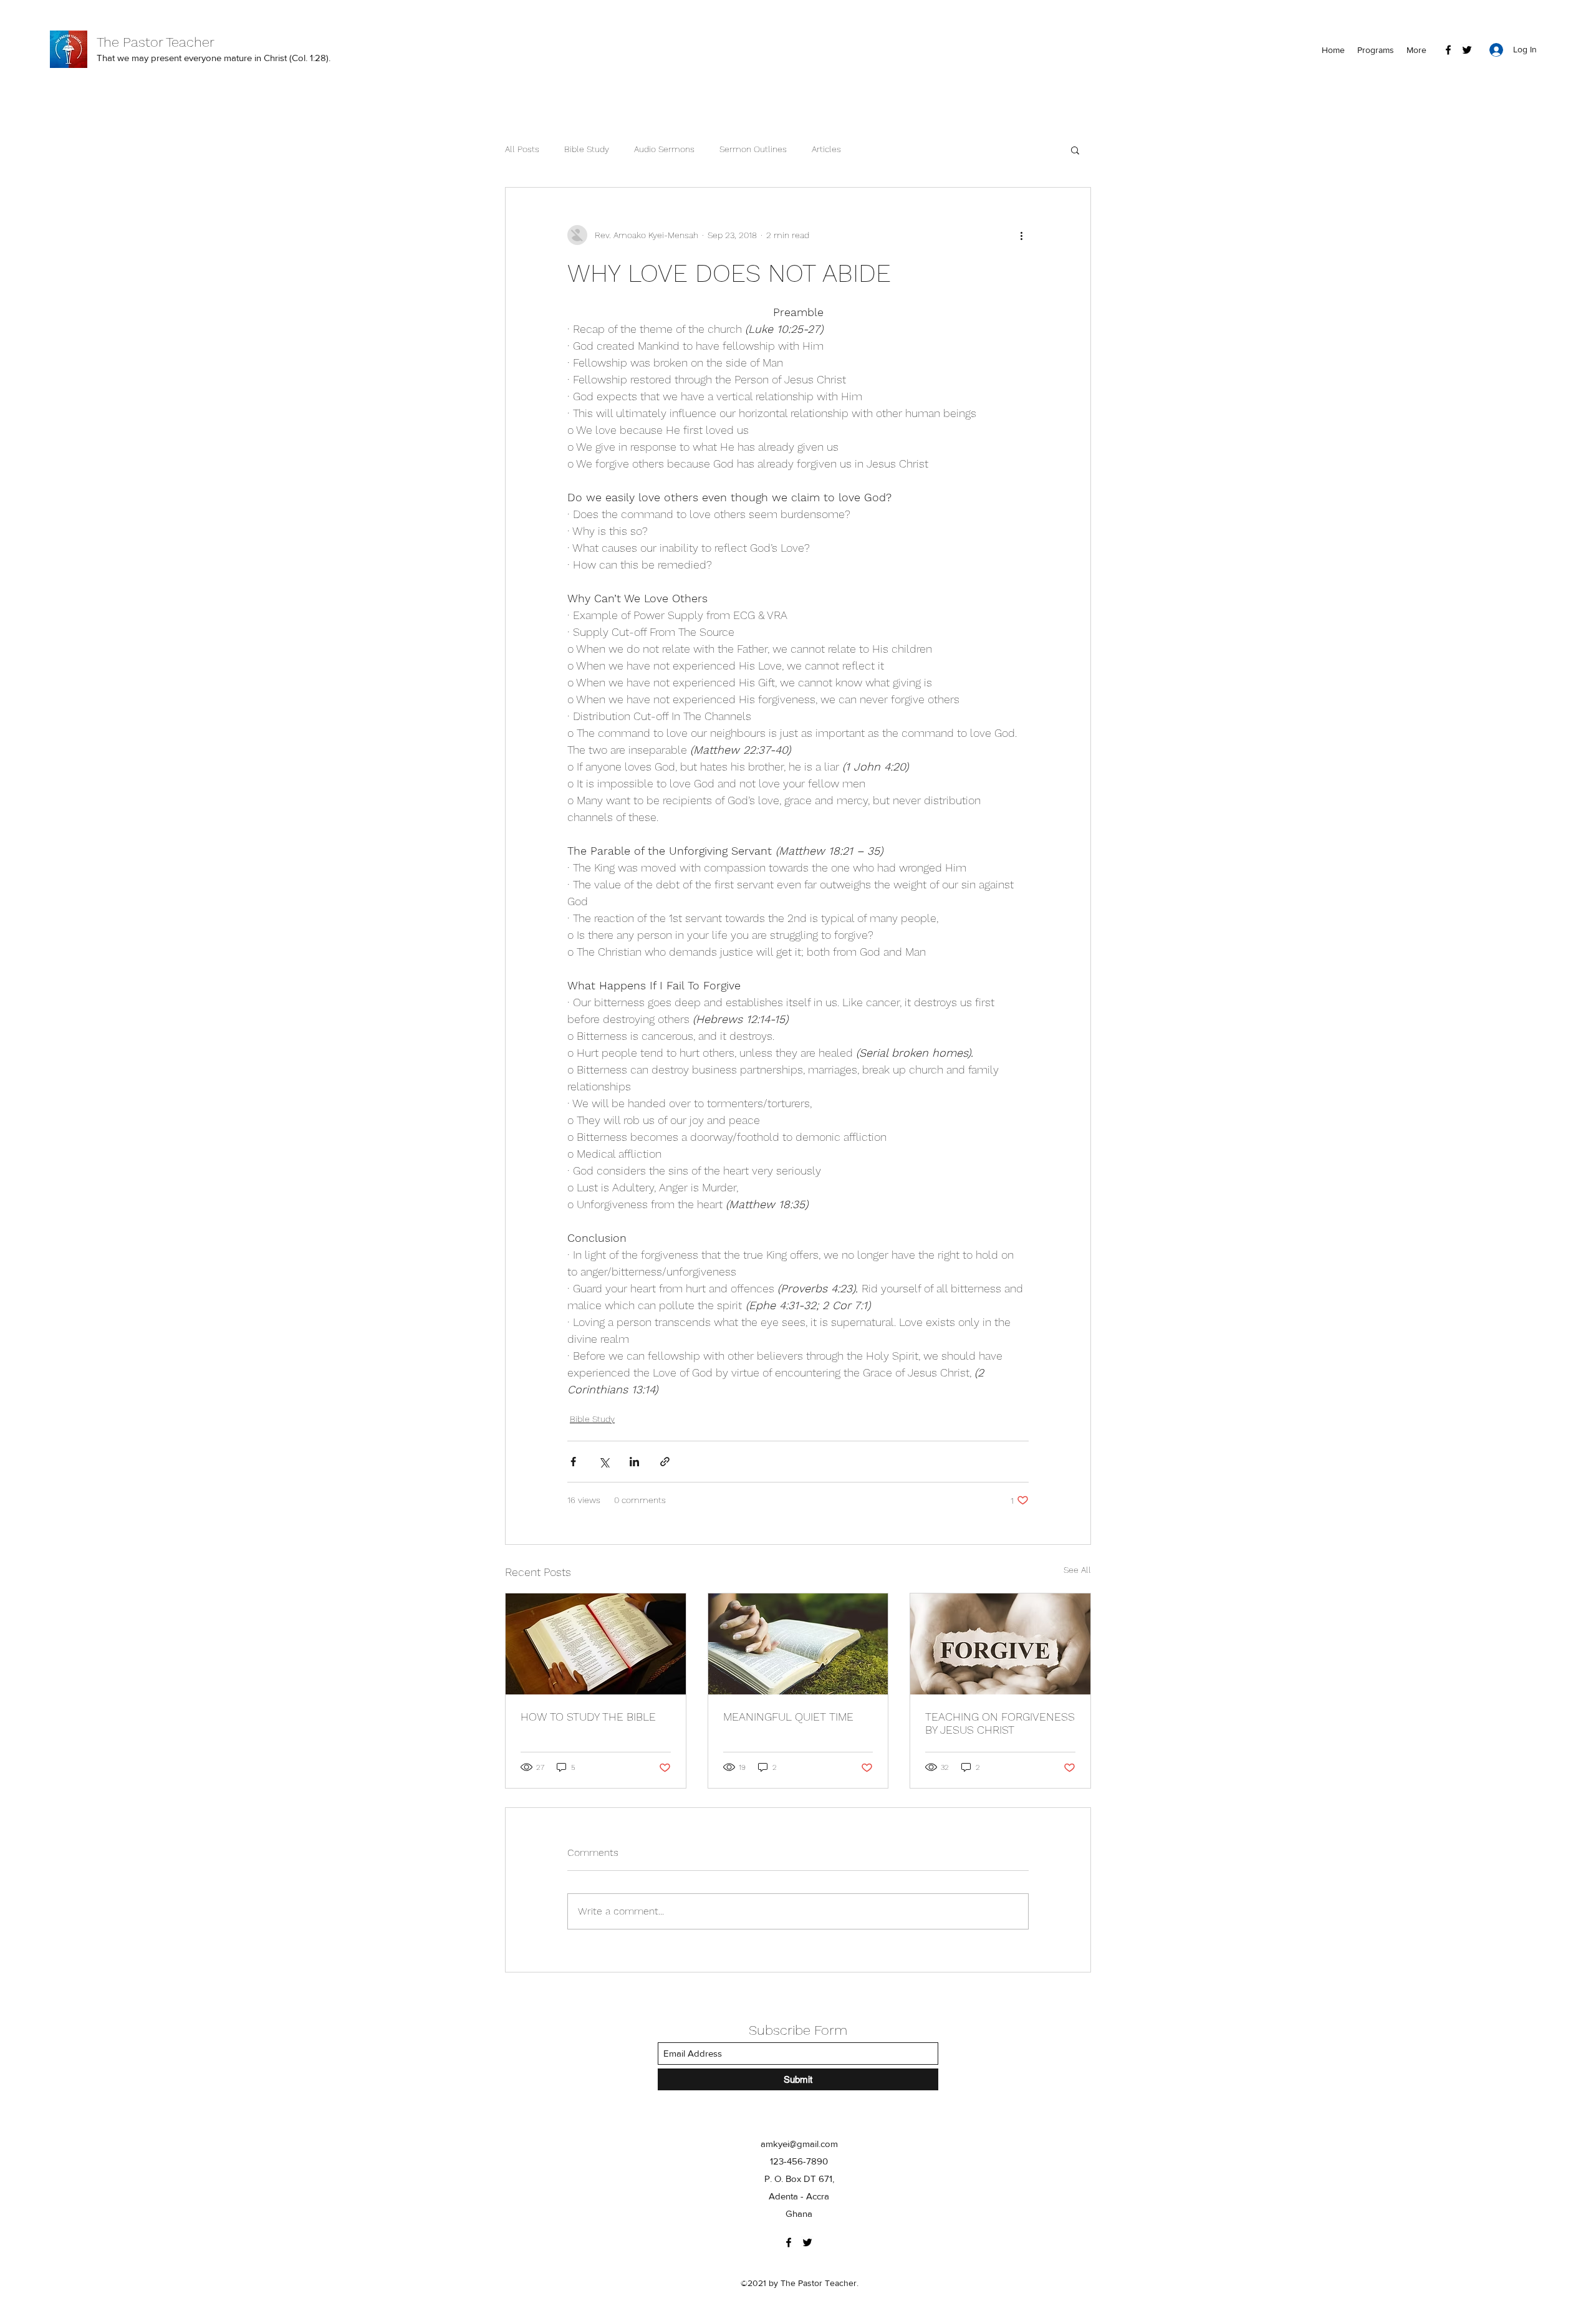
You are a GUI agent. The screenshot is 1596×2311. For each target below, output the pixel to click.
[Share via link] (665, 1462)
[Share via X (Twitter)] (604, 1462)
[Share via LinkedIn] (634, 1462)
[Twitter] (1467, 50)
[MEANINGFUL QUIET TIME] (798, 1644)
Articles (826, 149)
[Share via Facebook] (573, 1462)
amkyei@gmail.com (799, 2144)
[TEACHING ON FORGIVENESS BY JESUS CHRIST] (1000, 1644)
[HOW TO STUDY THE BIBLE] (596, 1644)
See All (1077, 1570)
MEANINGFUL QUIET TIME (788, 1717)
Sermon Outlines (753, 149)
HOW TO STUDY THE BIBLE (588, 1717)
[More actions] (1021, 235)
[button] (1075, 150)
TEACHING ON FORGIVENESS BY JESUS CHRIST (1000, 1723)
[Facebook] (1448, 50)
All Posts (522, 149)
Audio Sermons (664, 149)
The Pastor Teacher (156, 42)
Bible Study (587, 149)
